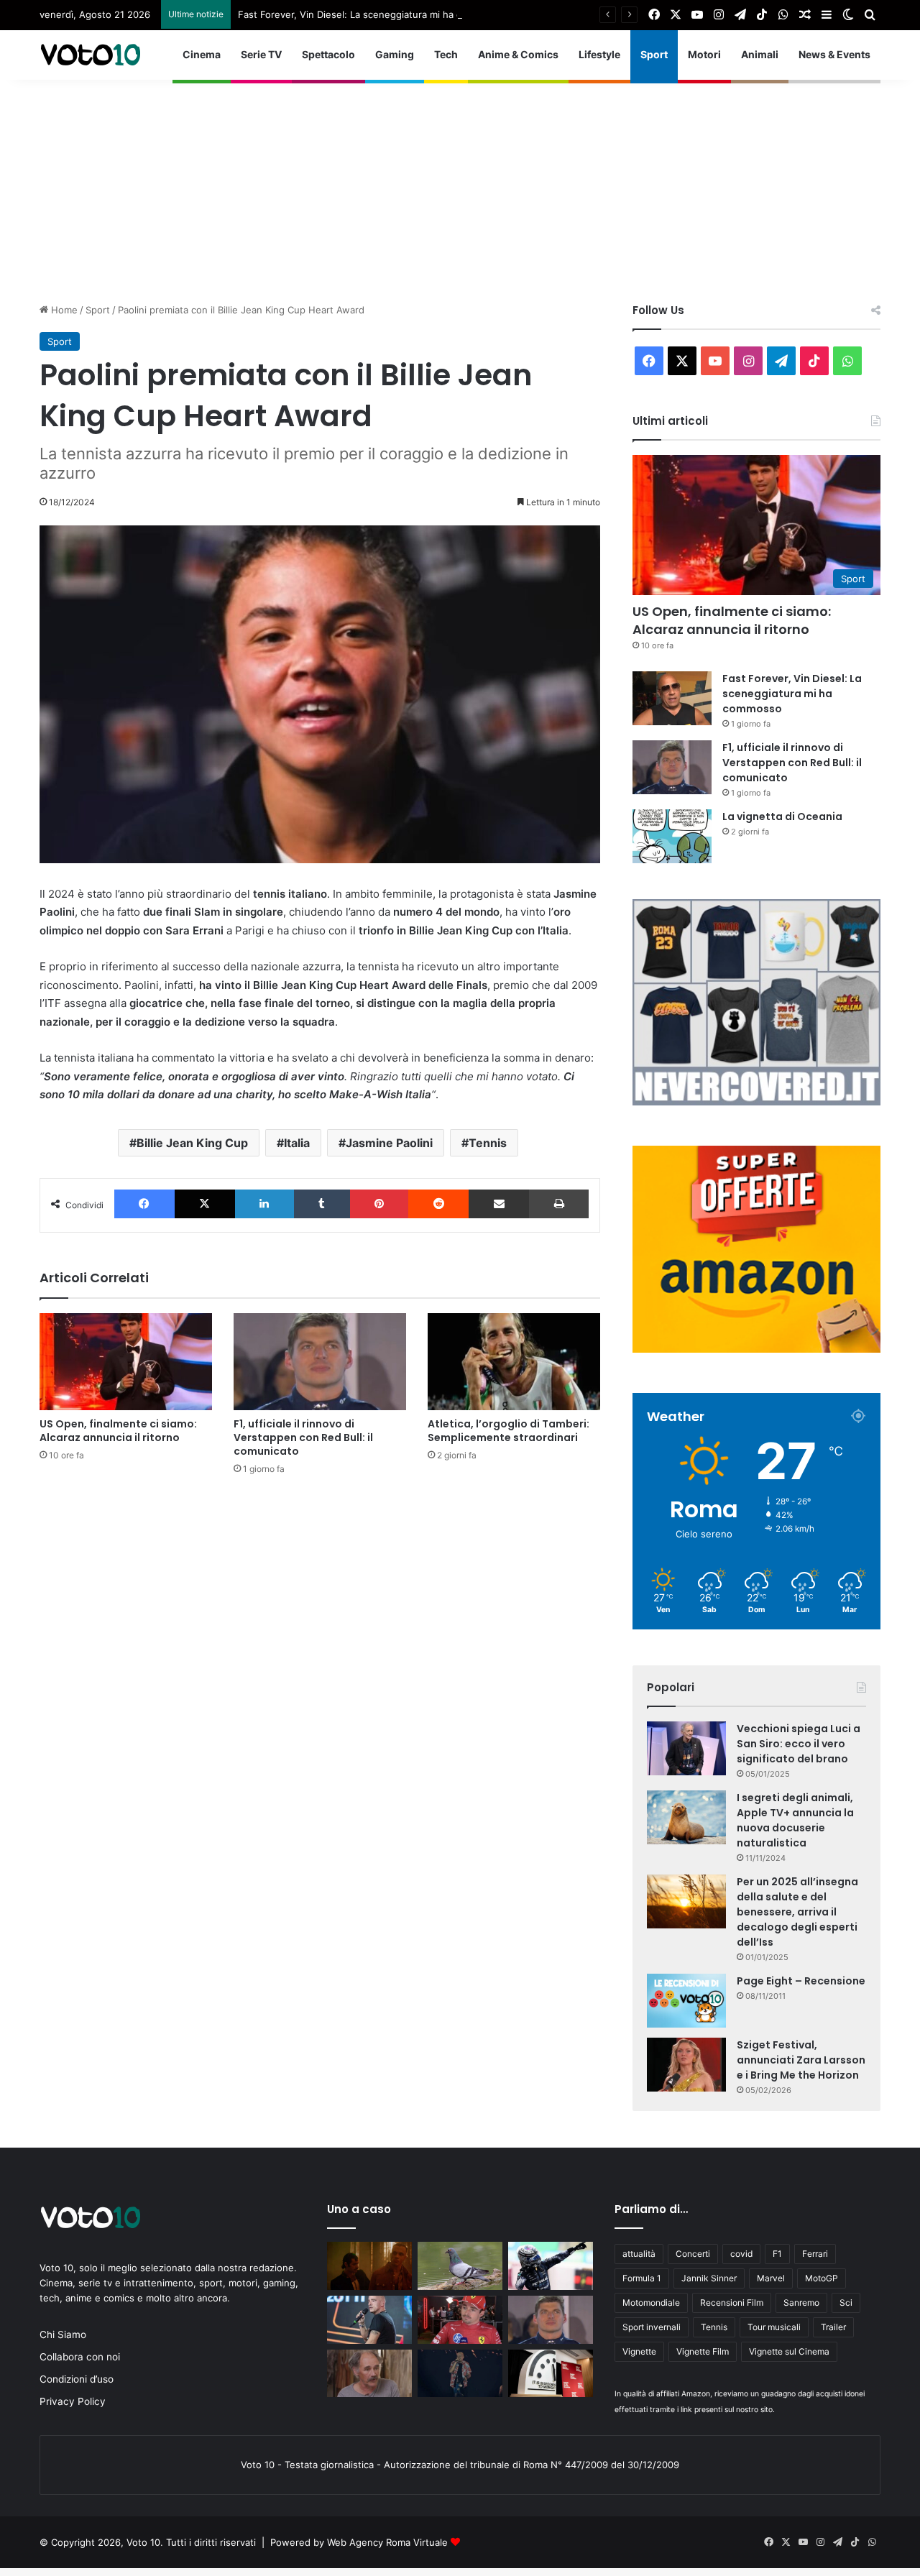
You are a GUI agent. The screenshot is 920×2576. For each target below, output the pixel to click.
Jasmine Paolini (389, 1143)
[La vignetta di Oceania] (672, 836)
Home (63, 310)
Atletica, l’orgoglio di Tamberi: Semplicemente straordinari (509, 1431)
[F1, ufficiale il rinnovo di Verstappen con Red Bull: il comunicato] (320, 1362)
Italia (297, 1143)
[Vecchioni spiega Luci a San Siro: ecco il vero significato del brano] (686, 1748)
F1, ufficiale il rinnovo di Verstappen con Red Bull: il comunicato (303, 1437)
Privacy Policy (73, 2401)
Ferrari (815, 2254)
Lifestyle (599, 54)
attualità (639, 2254)
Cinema (202, 54)
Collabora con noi (80, 2357)
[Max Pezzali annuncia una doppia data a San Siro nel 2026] (460, 2374)
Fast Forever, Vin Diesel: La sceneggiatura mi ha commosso (371, 14)
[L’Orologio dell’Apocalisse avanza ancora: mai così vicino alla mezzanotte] (551, 2374)
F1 (777, 2254)
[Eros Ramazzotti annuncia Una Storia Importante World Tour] (369, 2320)
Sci (846, 2303)
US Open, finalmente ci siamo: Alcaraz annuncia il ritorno (118, 1431)
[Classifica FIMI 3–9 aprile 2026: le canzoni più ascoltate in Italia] (369, 2266)
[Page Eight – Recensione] (686, 2001)
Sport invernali (652, 2327)
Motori (704, 54)
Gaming (395, 54)
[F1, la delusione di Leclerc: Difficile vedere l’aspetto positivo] (460, 2320)
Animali (760, 54)
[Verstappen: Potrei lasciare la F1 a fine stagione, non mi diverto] (551, 2320)
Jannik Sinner (709, 2278)
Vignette (639, 2351)
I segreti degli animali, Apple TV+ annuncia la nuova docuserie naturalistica (795, 1820)
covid (741, 2254)
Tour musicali (774, 2327)
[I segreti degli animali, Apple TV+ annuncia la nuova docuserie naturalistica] (686, 1817)
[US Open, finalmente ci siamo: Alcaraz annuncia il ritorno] (126, 1362)
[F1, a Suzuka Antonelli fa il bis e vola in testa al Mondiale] (551, 2266)
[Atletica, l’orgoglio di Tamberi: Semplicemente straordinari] (514, 1362)
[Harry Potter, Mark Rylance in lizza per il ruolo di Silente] (369, 2374)
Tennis (488, 1143)
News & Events (834, 54)
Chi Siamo (63, 2334)
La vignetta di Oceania (782, 816)
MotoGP (822, 2278)
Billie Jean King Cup (192, 1143)
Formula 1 (642, 2278)
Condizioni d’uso (77, 2379)
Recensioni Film (732, 2303)
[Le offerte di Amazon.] (756, 1349)
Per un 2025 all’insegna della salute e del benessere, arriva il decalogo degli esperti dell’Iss (797, 1912)
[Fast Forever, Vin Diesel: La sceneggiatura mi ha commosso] (672, 698)
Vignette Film (703, 2351)
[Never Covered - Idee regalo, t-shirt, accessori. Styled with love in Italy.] (756, 1102)
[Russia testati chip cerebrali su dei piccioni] (460, 2266)
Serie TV (261, 54)
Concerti (693, 2254)
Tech (446, 54)
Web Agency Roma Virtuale (387, 2542)
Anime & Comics (518, 54)
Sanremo (801, 2303)
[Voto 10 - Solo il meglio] (90, 55)
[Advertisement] (460, 180)
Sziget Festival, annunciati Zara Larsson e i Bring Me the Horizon (801, 2060)
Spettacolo (328, 54)
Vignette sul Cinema (789, 2351)
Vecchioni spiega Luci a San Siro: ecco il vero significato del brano (799, 1744)
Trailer (833, 2327)
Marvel (771, 2278)
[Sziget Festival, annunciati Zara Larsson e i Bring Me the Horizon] (686, 2065)
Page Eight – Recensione (801, 1981)
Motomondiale (651, 2303)
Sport (654, 54)
